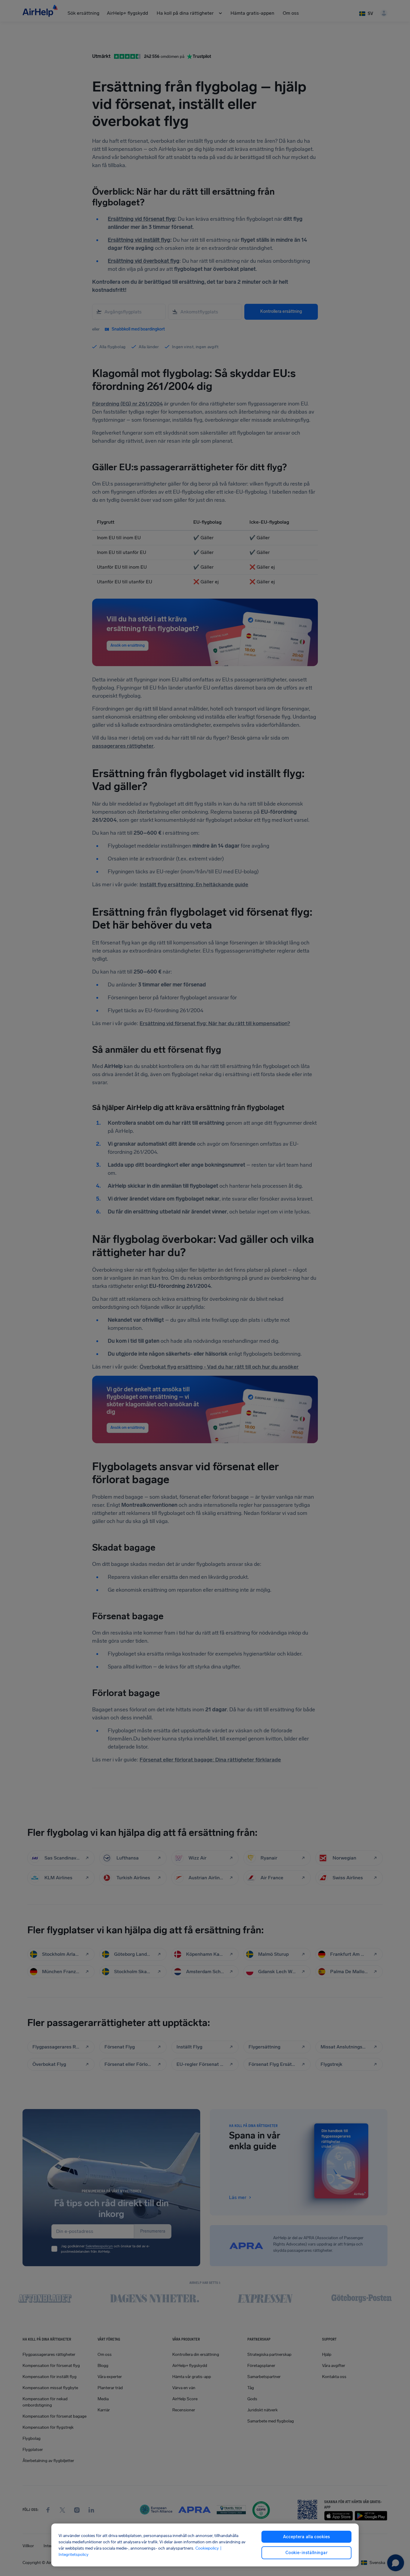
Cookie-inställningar (306, 2553)
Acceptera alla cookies (307, 2537)
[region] (205, 2545)
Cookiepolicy (207, 2548)
